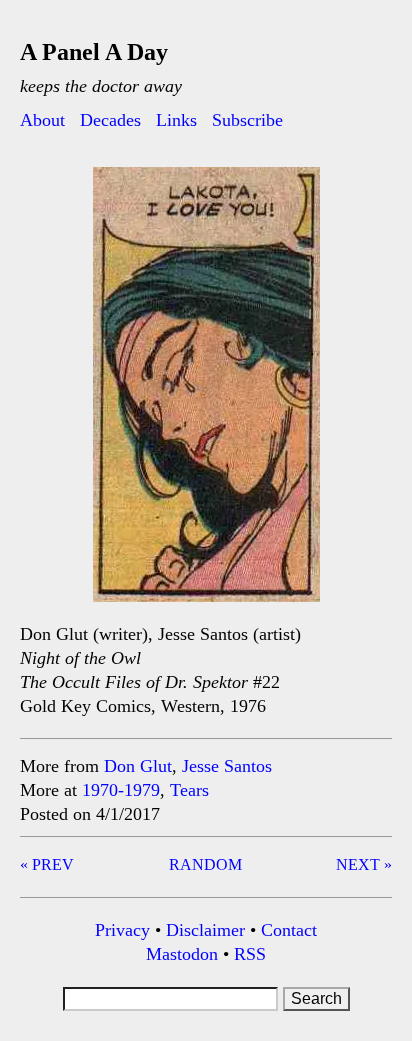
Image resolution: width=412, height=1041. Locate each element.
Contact (289, 930)
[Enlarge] (294, 193)
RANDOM (205, 864)
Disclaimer (205, 930)
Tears (189, 790)
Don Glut (138, 766)
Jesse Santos (227, 766)
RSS (250, 954)
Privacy (122, 930)
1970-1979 (121, 790)
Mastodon (182, 954)
